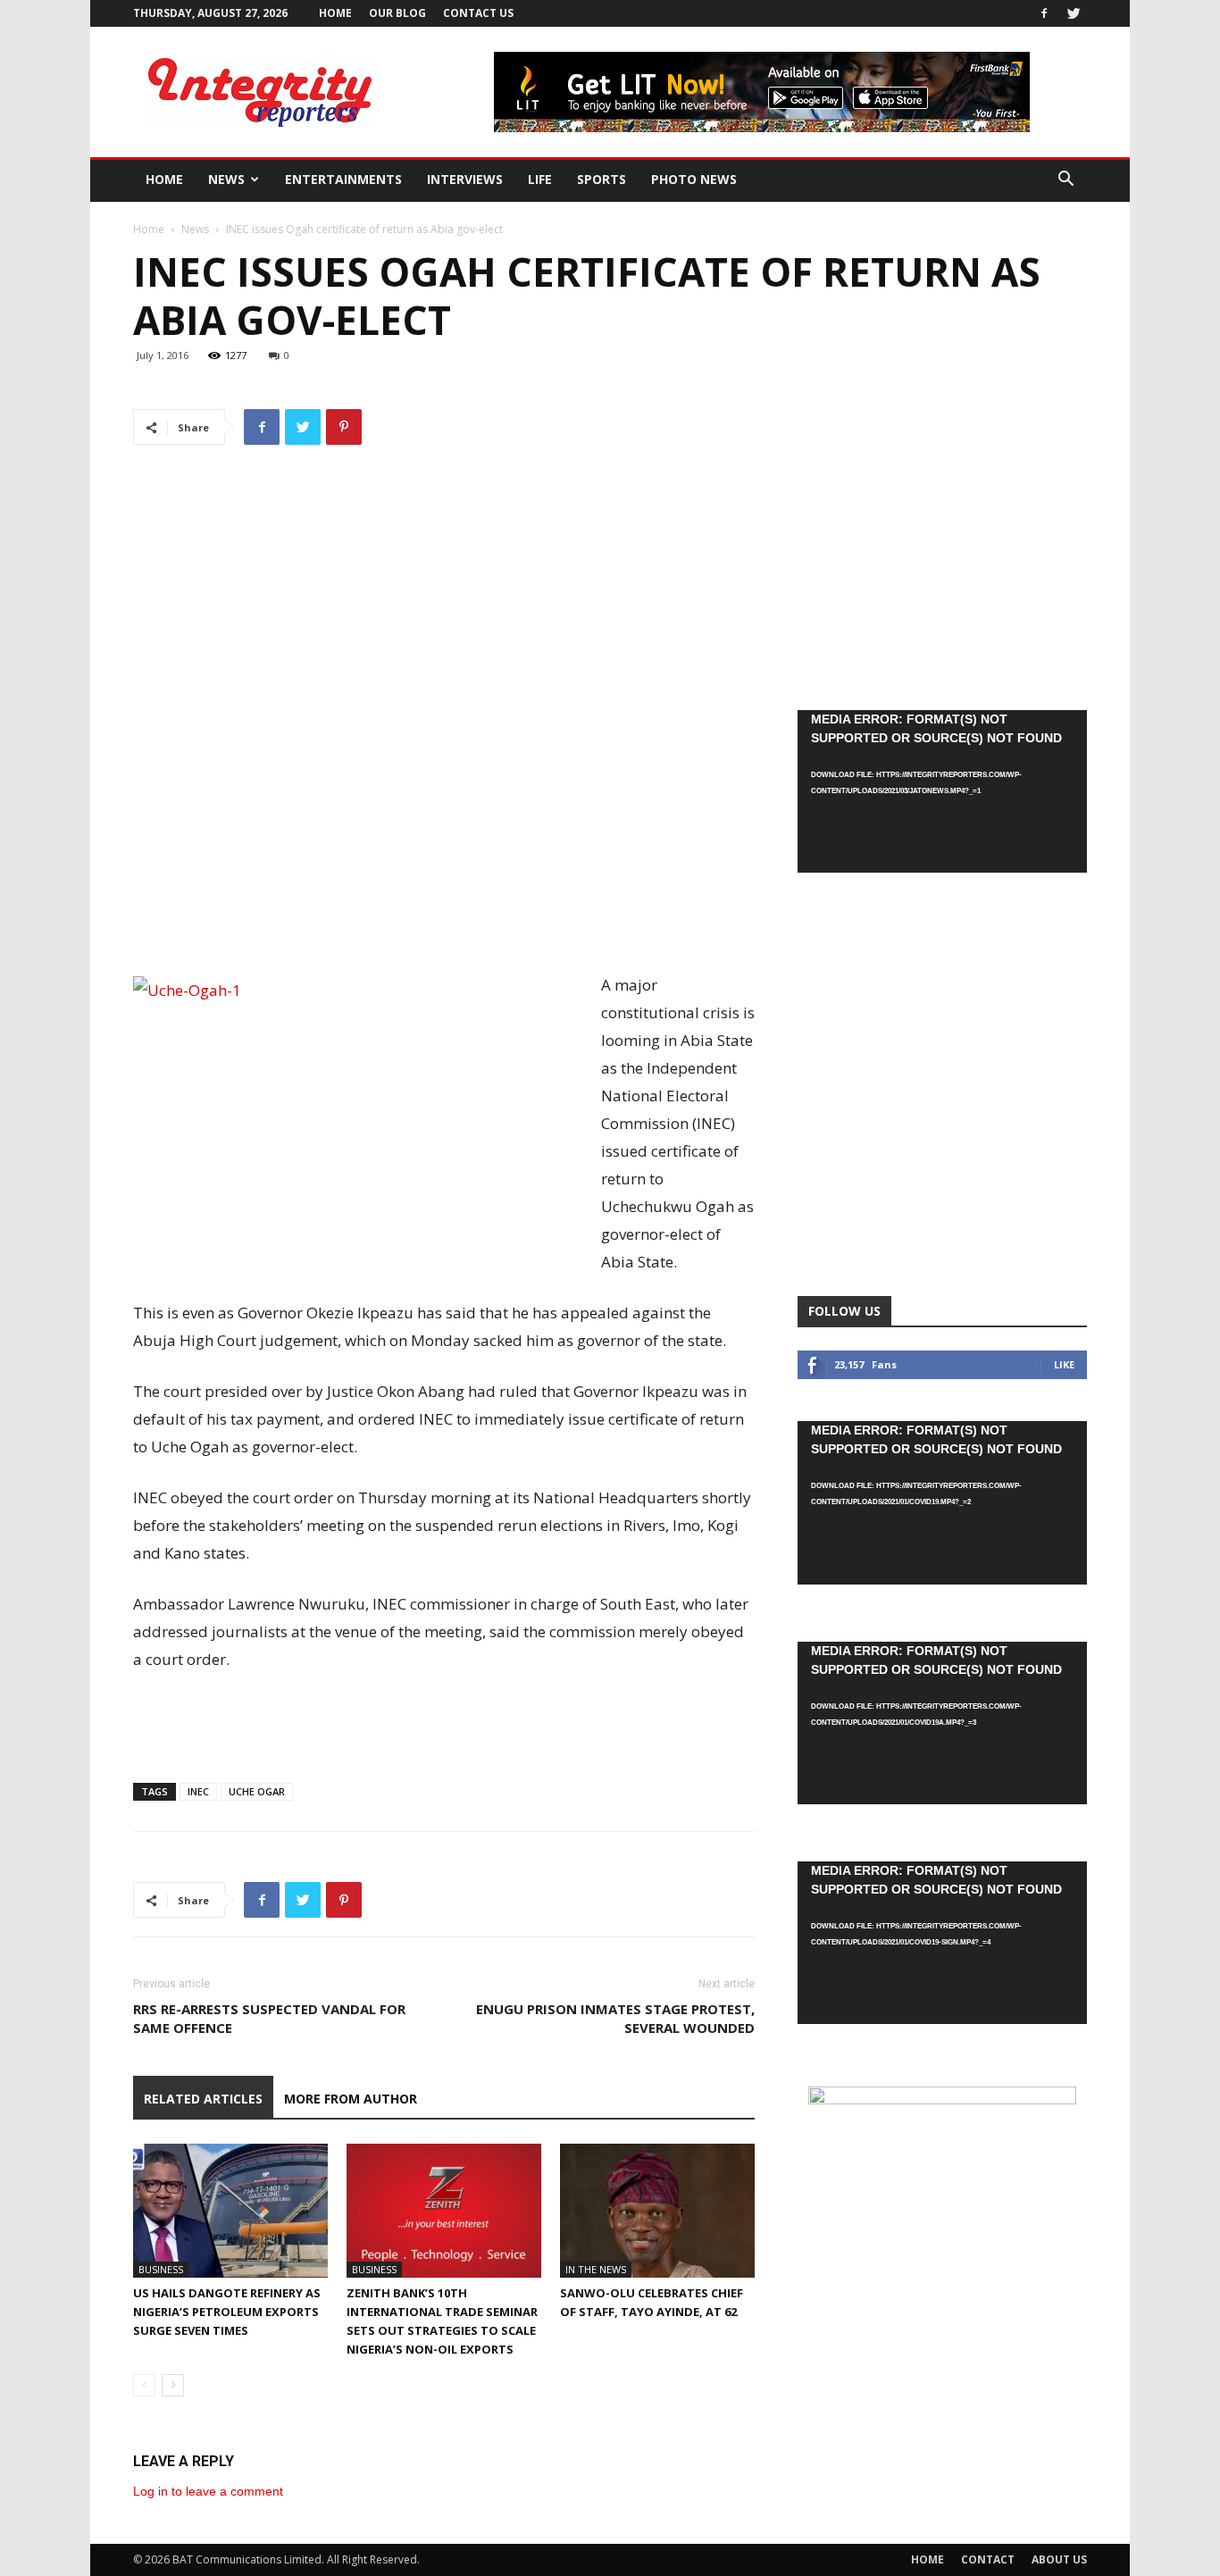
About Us (1059, 2559)
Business (161, 2269)
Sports (602, 179)
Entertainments (343, 179)
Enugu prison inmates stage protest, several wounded (615, 2018)
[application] (942, 791)
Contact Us (478, 13)
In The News (596, 2269)
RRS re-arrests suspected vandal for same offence (269, 2018)
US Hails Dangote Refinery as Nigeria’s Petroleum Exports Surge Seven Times (227, 2312)
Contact (988, 2559)
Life (540, 179)
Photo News (694, 179)
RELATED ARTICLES (203, 2099)
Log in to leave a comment (208, 2491)
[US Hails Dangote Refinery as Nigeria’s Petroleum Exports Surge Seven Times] (230, 2211)
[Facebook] (1044, 13)
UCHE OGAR (257, 1791)
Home (335, 13)
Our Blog (397, 13)
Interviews (465, 179)
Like (1064, 1364)
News (226, 179)
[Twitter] (1074, 13)
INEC (198, 1791)
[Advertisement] (444, 925)
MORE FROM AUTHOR (351, 2099)
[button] (1065, 181)
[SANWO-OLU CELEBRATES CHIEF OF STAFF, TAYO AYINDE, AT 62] (657, 2211)
